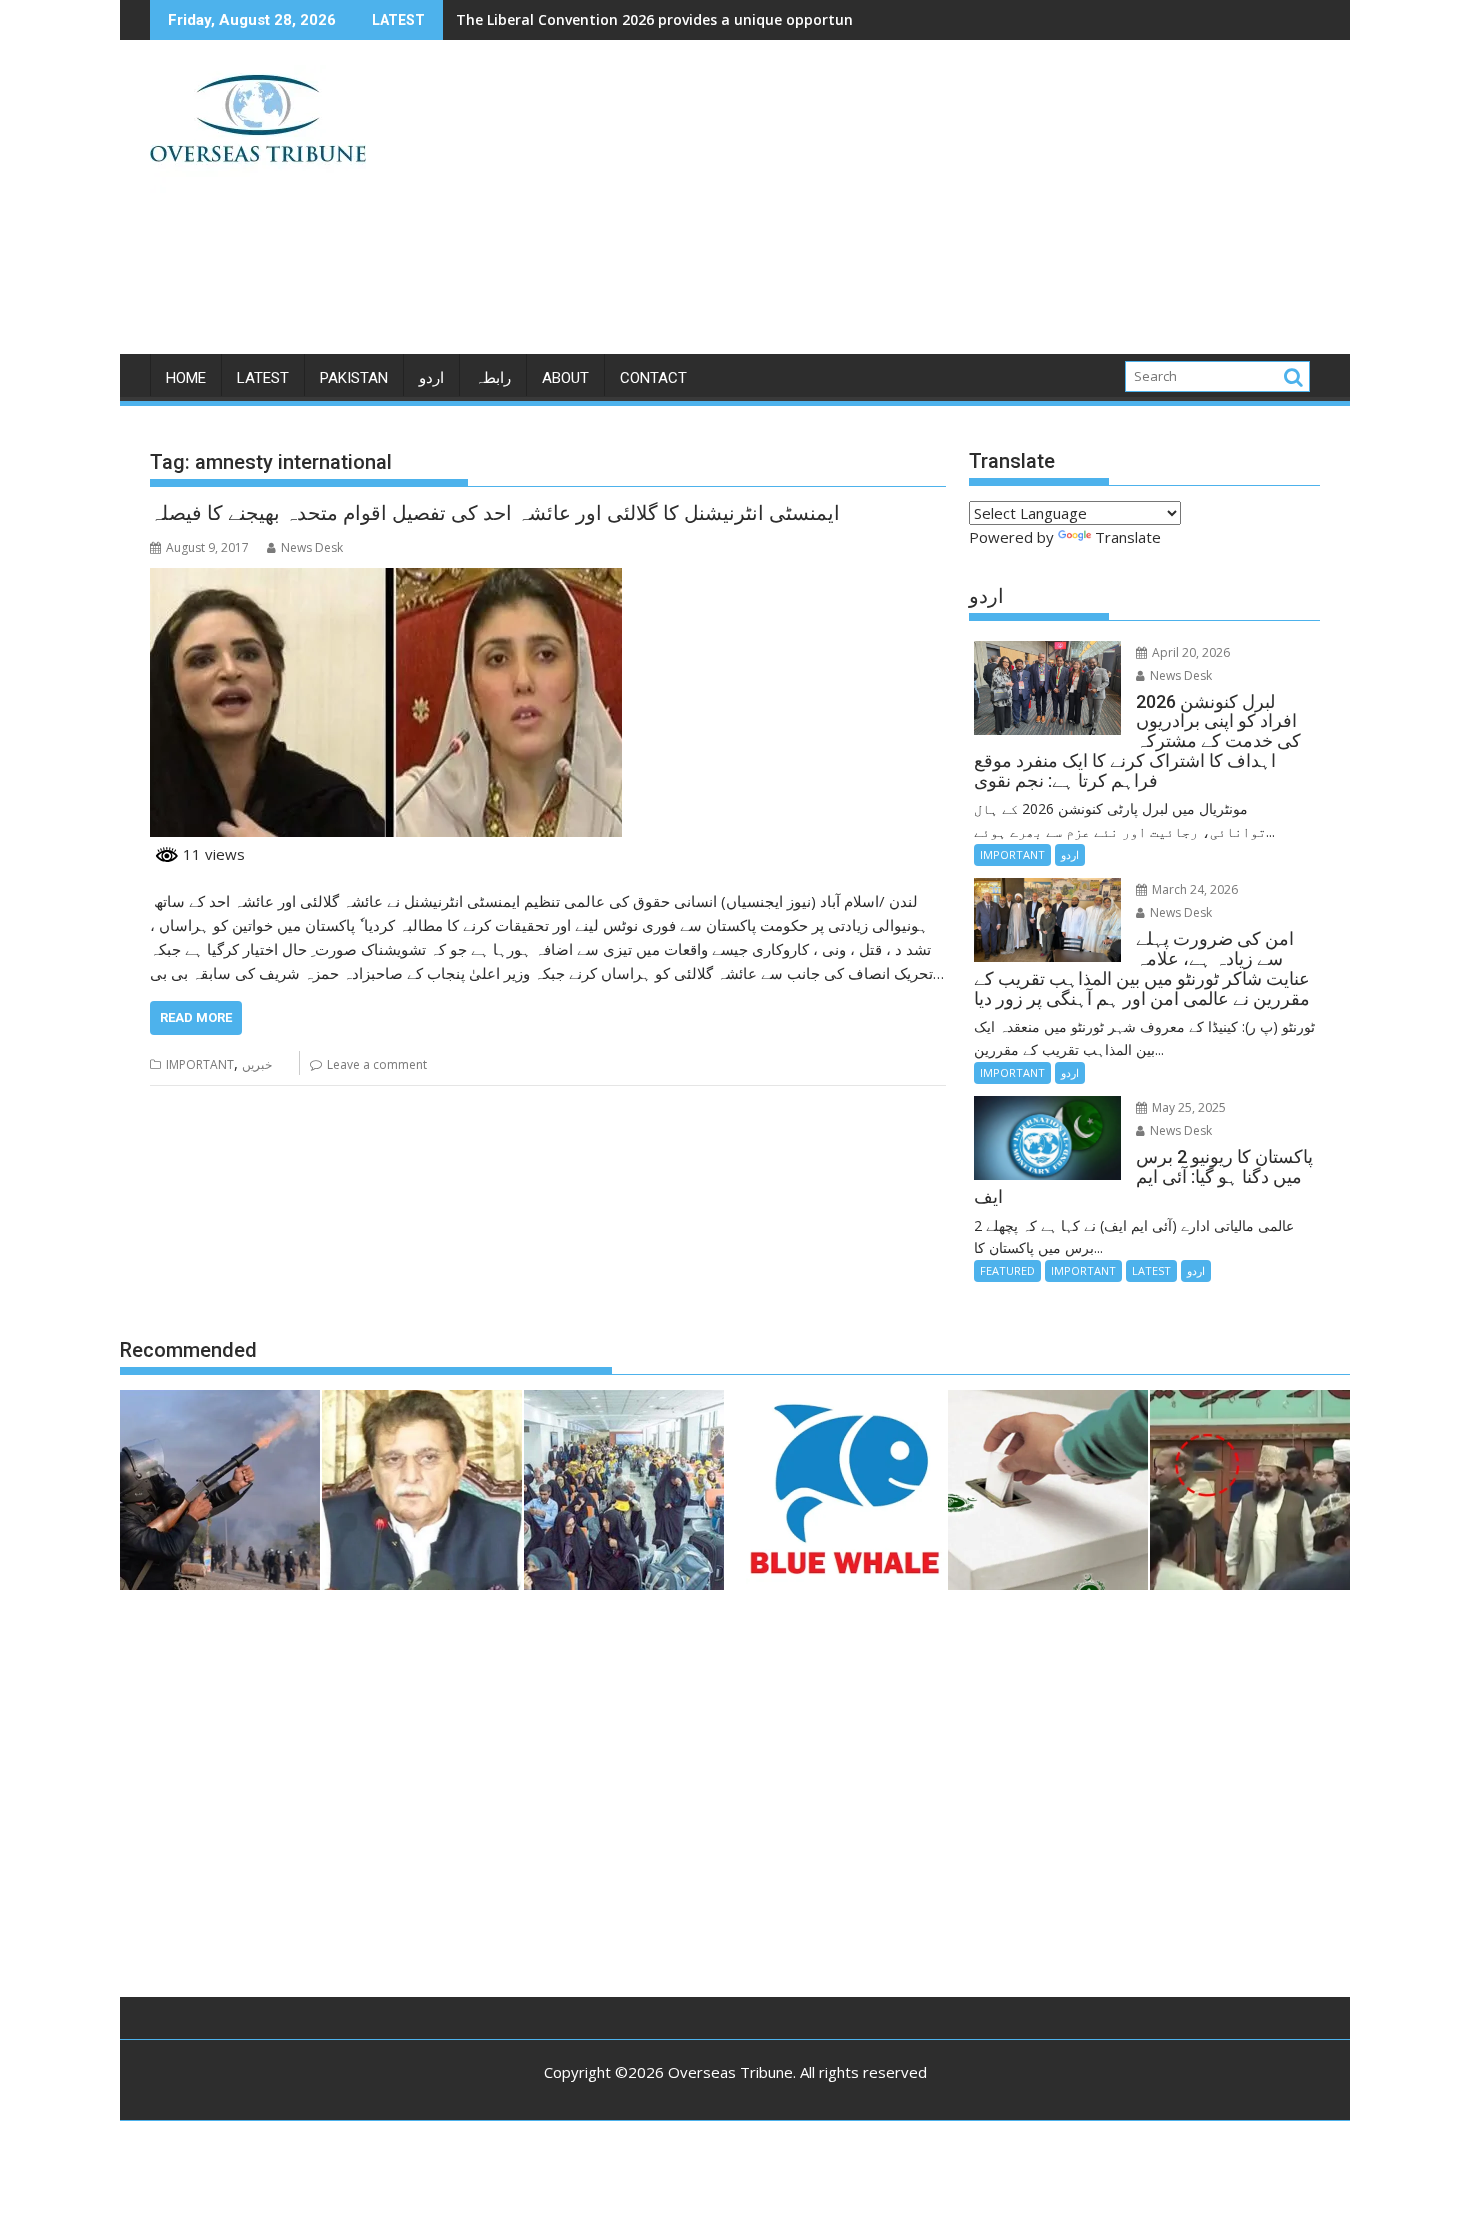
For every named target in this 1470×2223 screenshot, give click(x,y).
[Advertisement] (922, 205)
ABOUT (565, 378)
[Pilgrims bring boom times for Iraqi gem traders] (846, 1493)
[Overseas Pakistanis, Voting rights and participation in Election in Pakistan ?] (1048, 1493)
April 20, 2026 (1189, 652)
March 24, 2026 (1193, 889)
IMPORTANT (200, 1064)
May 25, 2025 (1187, 1107)
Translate (1128, 537)
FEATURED (1007, 1270)
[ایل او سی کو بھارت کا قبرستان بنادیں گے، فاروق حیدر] (422, 1493)
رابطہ (493, 378)
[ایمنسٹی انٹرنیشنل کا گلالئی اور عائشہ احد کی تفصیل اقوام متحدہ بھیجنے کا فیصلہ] (386, 580)
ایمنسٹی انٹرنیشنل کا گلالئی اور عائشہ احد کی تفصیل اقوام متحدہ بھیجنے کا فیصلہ (495, 513)
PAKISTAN (354, 378)
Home (186, 378)
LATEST (263, 378)
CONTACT (653, 378)
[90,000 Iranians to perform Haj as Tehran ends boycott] (624, 1493)
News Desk (312, 547)
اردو (431, 378)
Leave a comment (377, 1064)
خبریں (257, 1064)
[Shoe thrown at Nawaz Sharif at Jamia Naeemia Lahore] (1250, 1493)
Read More (196, 1017)
